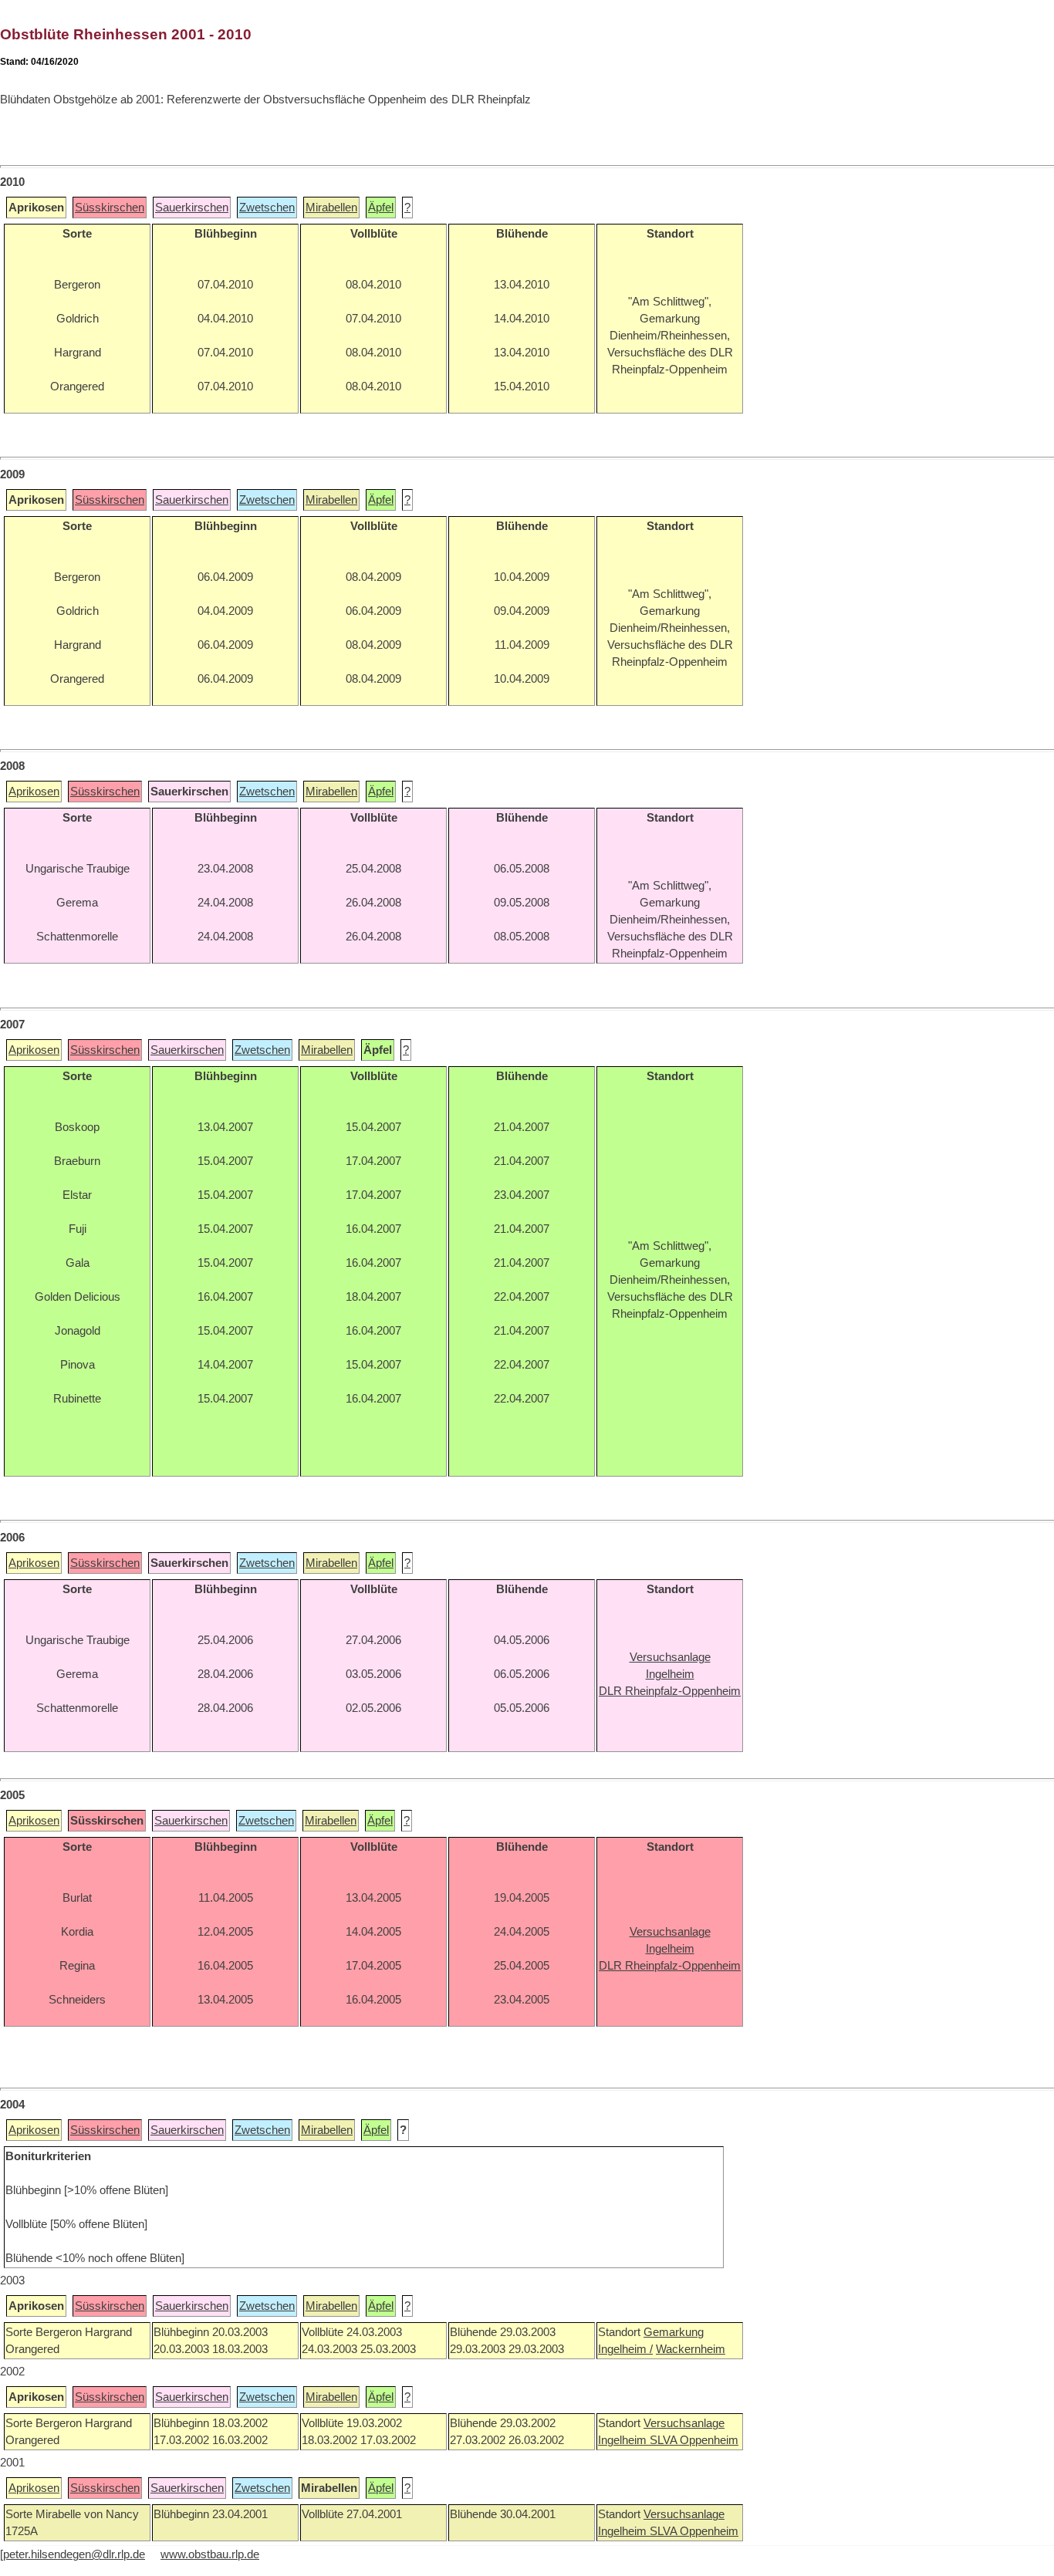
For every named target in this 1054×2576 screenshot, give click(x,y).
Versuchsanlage (684, 2423)
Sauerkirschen (192, 208)
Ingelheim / (625, 2349)
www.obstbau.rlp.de (210, 2554)
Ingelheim (624, 2440)
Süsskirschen (110, 208)
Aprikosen (34, 792)
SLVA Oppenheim (694, 2440)
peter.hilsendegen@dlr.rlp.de (74, 2554)
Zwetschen (267, 208)
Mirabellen (331, 208)
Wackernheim (691, 2349)
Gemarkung (674, 2332)
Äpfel (381, 208)
